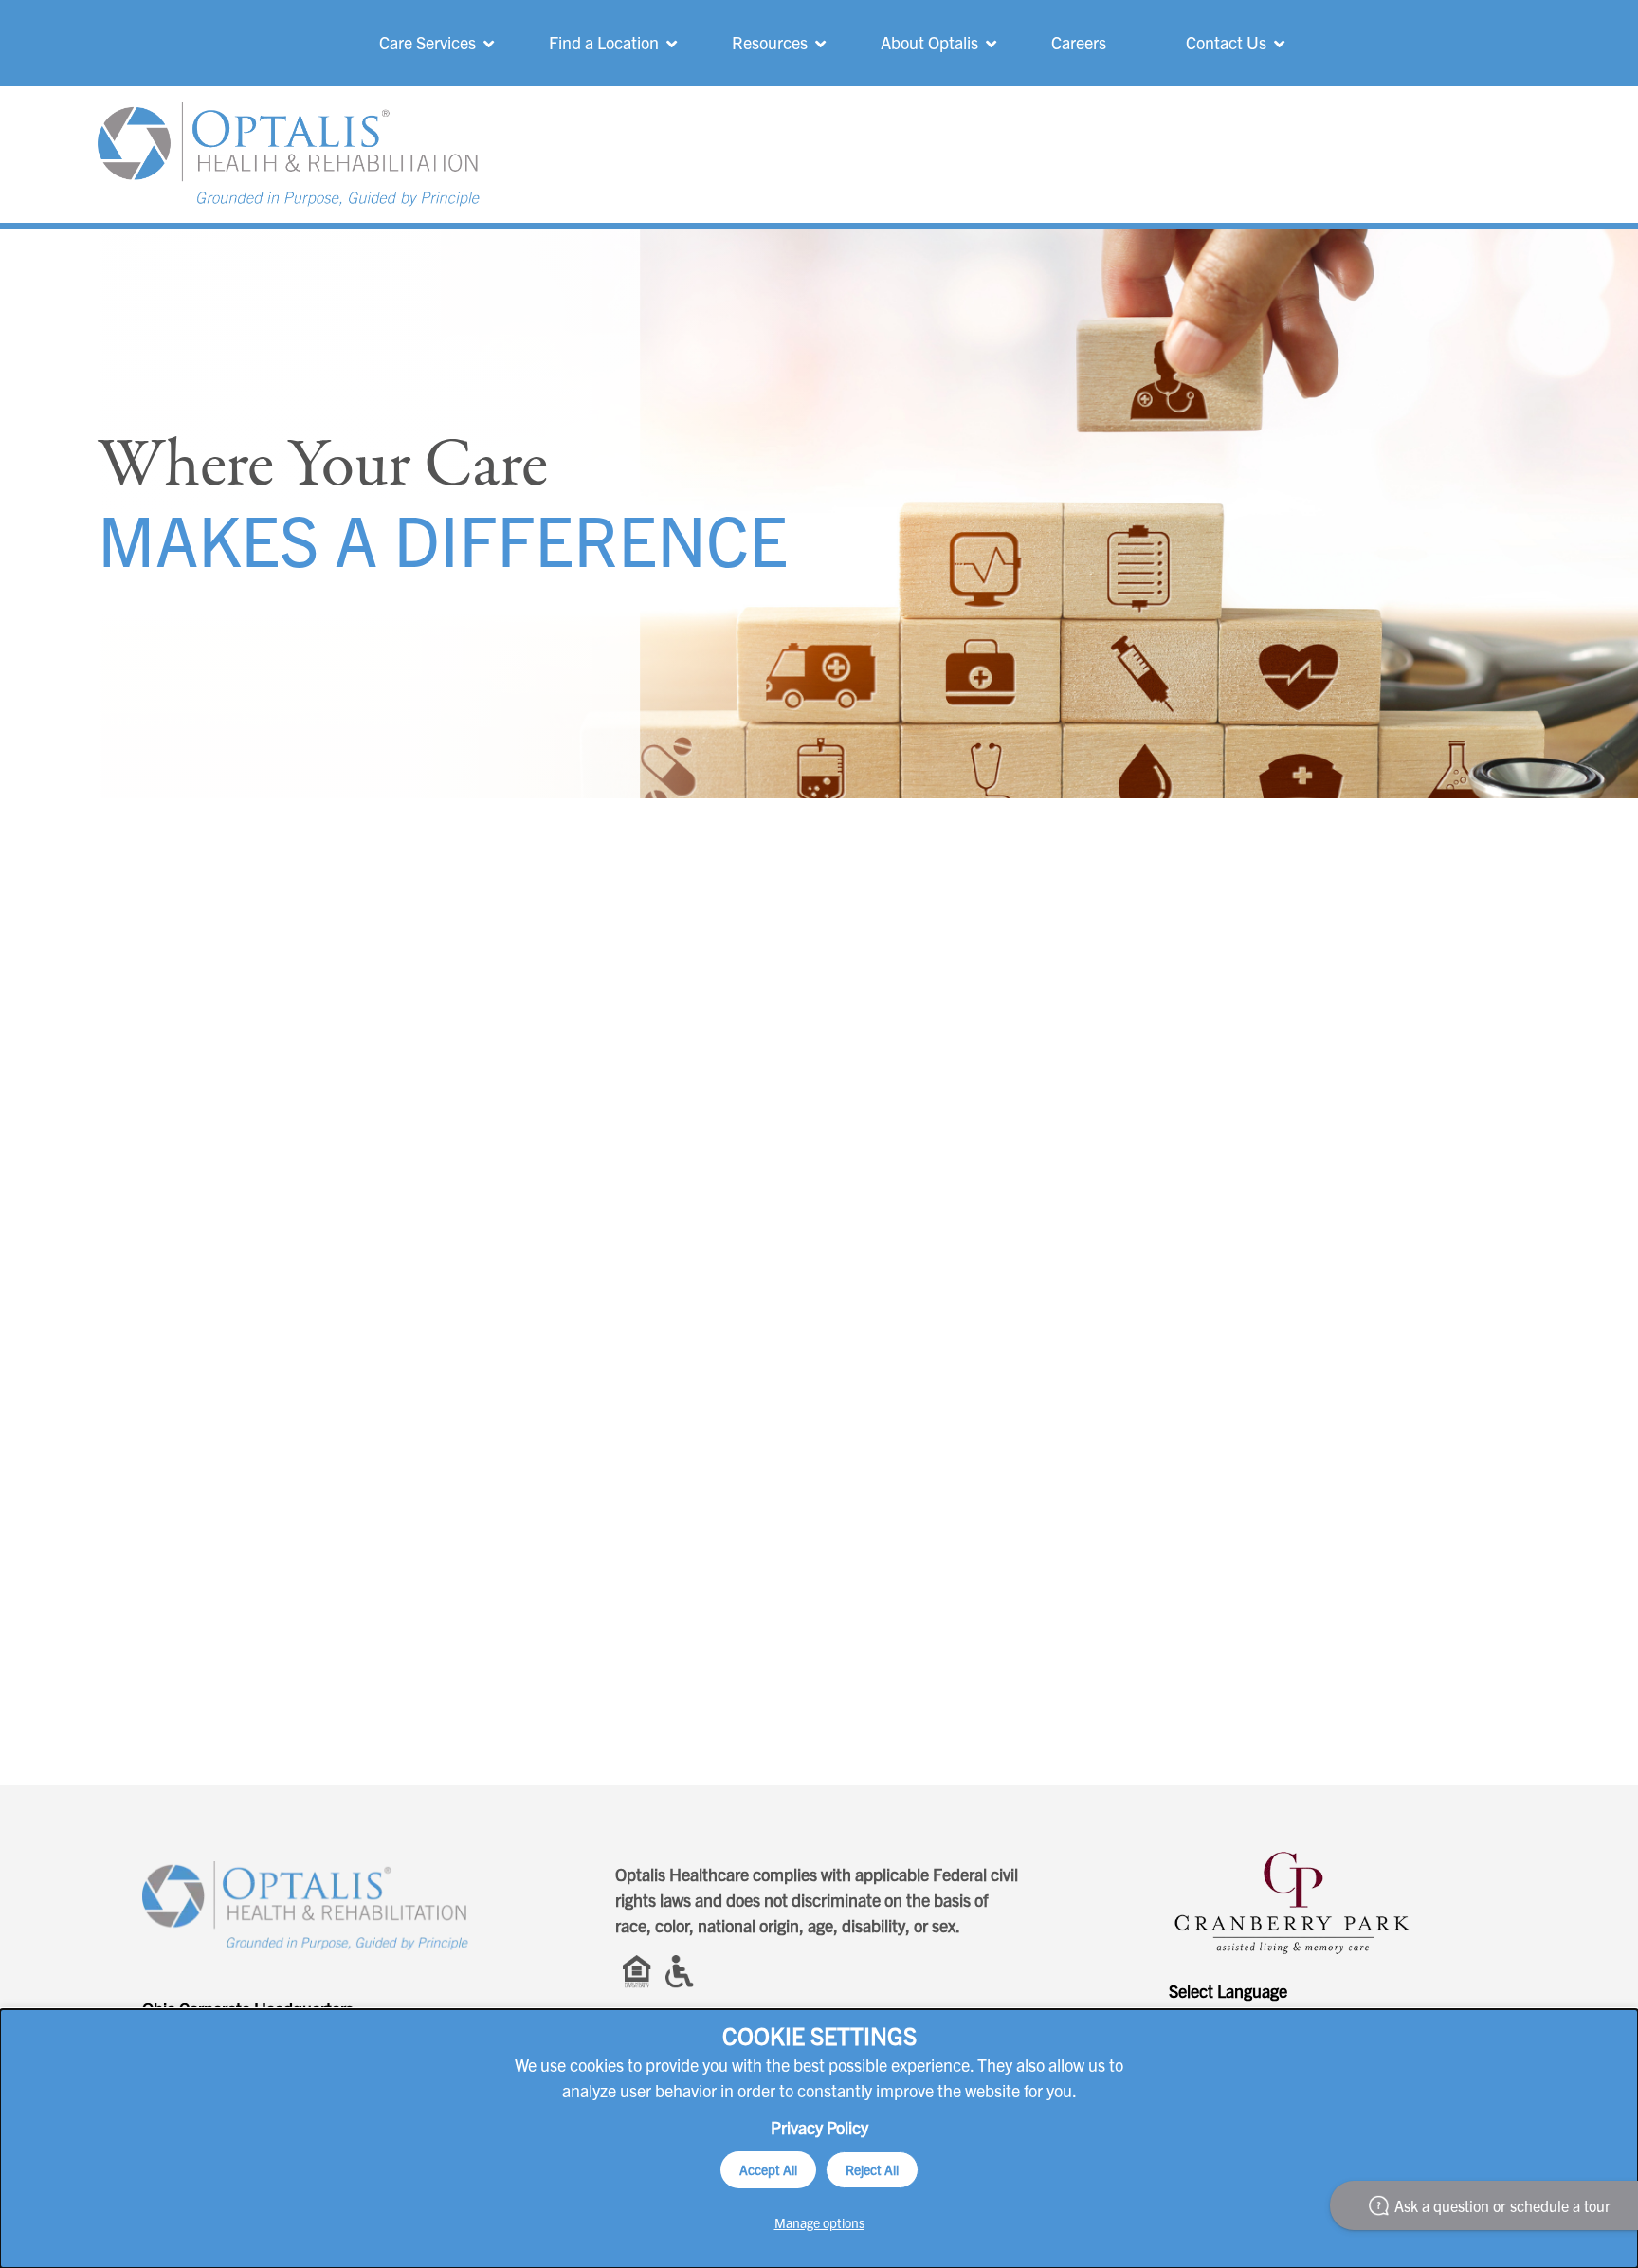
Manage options (819, 2222)
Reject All (872, 2169)
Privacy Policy (819, 2127)
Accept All (768, 2169)
